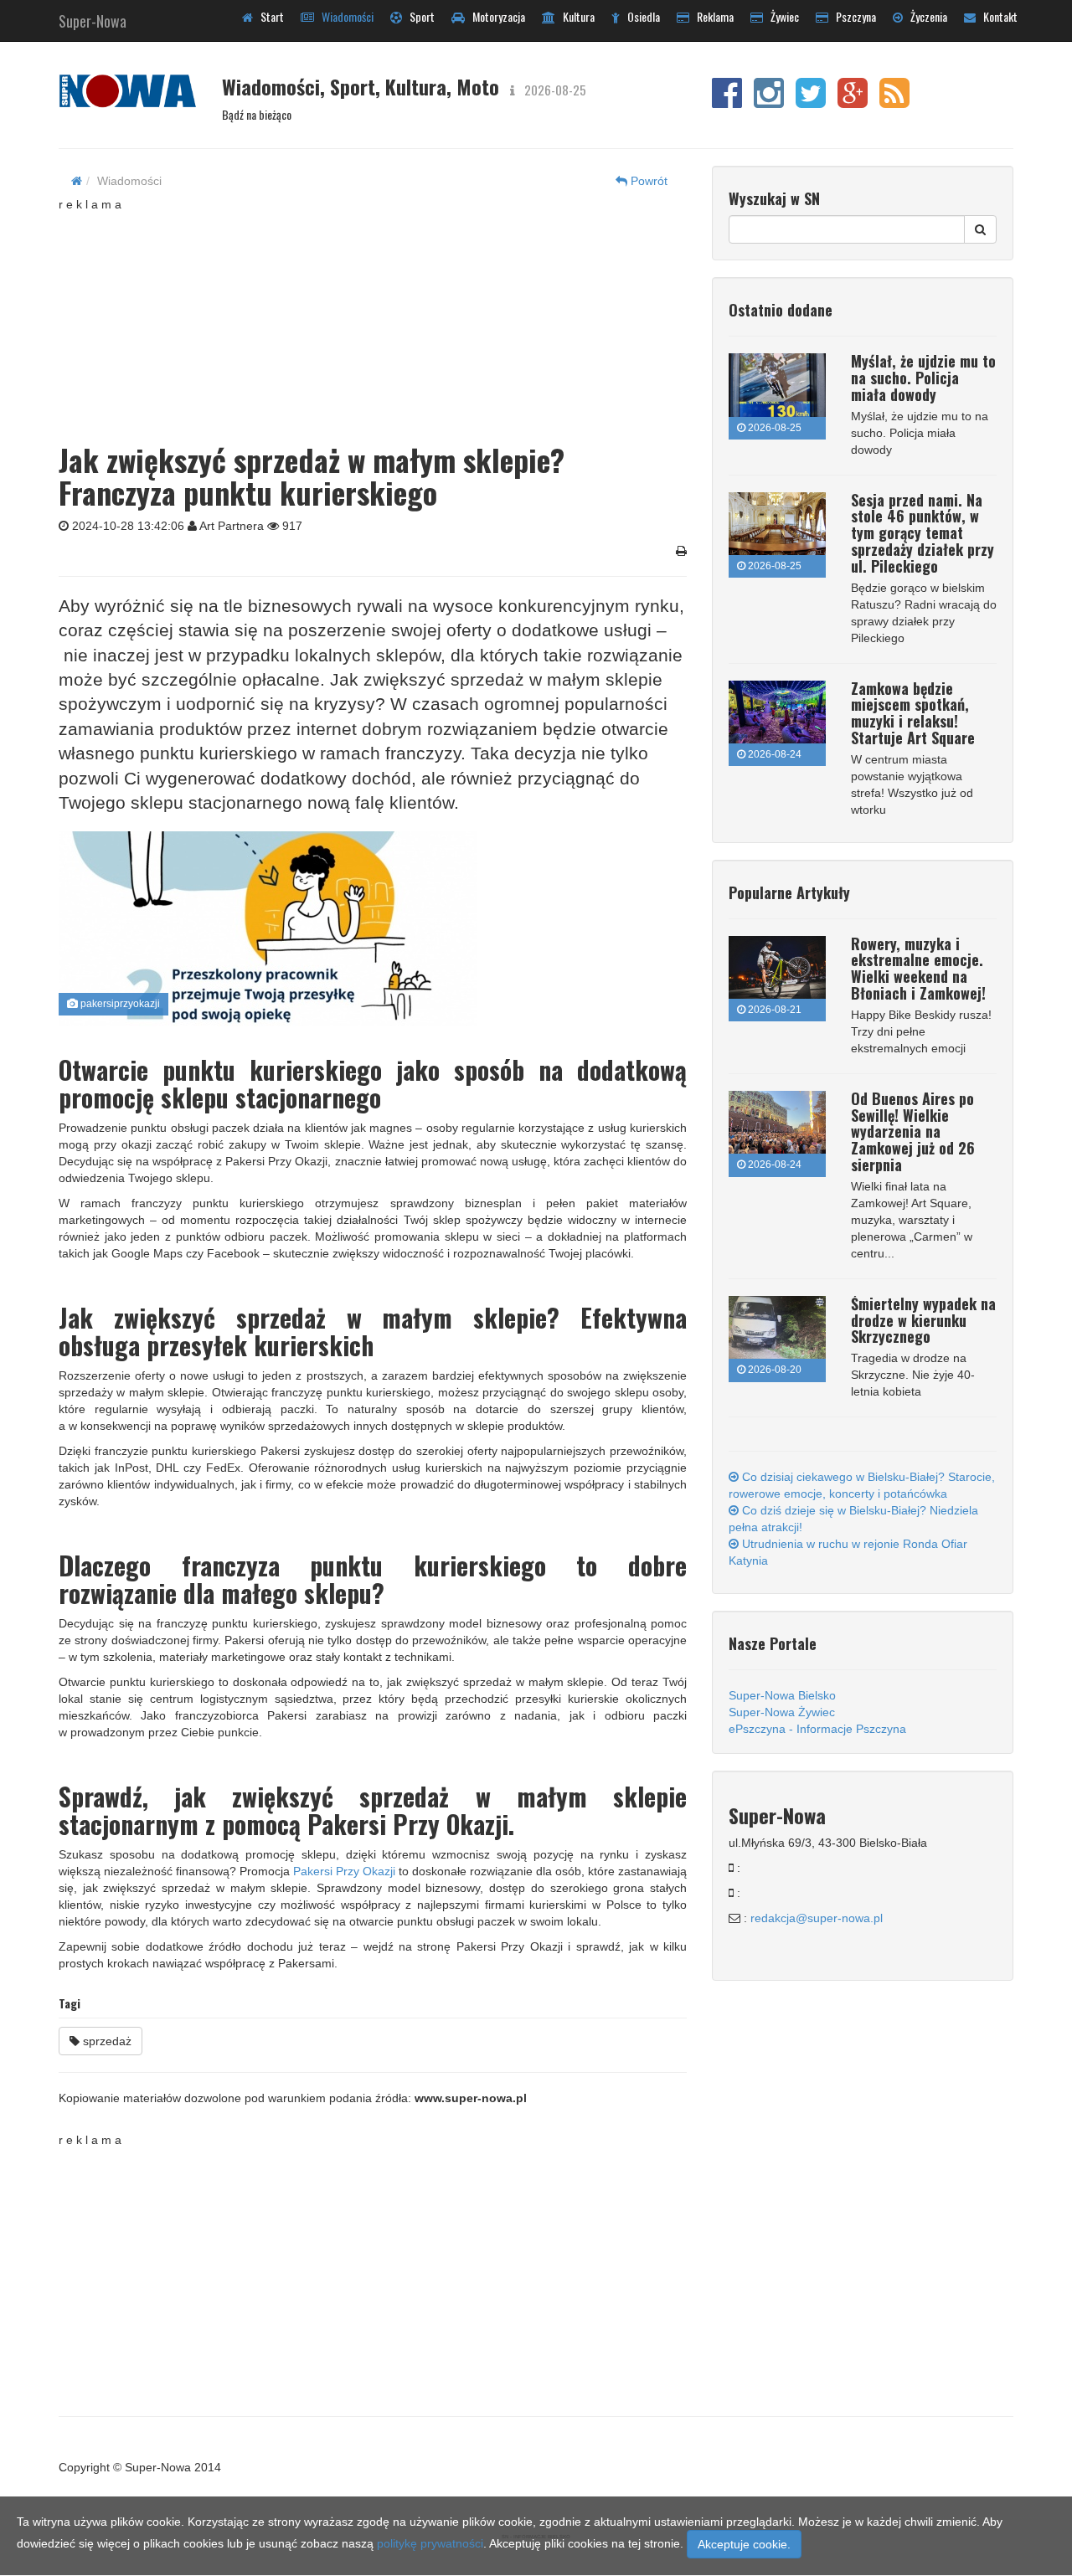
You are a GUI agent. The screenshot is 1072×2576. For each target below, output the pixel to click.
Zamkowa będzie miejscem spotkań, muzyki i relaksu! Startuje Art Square (913, 713)
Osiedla (640, 16)
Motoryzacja (495, 16)
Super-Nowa (93, 18)
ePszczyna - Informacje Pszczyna (817, 1729)
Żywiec (781, 16)
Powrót (647, 181)
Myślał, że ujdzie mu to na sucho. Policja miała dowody (923, 378)
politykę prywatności (430, 2543)
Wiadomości (344, 16)
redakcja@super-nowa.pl (817, 1918)
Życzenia (925, 16)
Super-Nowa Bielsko (782, 1695)
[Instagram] (769, 101)
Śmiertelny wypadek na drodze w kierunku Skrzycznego (923, 1320)
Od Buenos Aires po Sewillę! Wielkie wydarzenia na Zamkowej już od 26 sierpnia (913, 1131)
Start (268, 16)
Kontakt (997, 16)
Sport (418, 16)
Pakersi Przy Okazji (344, 1871)
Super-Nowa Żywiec (782, 1712)
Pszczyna (852, 16)
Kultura (575, 16)
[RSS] (894, 101)
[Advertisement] (373, 317)
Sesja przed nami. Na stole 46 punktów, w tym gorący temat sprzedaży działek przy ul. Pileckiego (923, 533)
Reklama (711, 16)
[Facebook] (727, 101)
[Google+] (853, 101)
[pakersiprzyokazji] (366, 929)
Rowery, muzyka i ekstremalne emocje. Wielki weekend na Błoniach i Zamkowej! (918, 968)
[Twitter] (811, 101)
